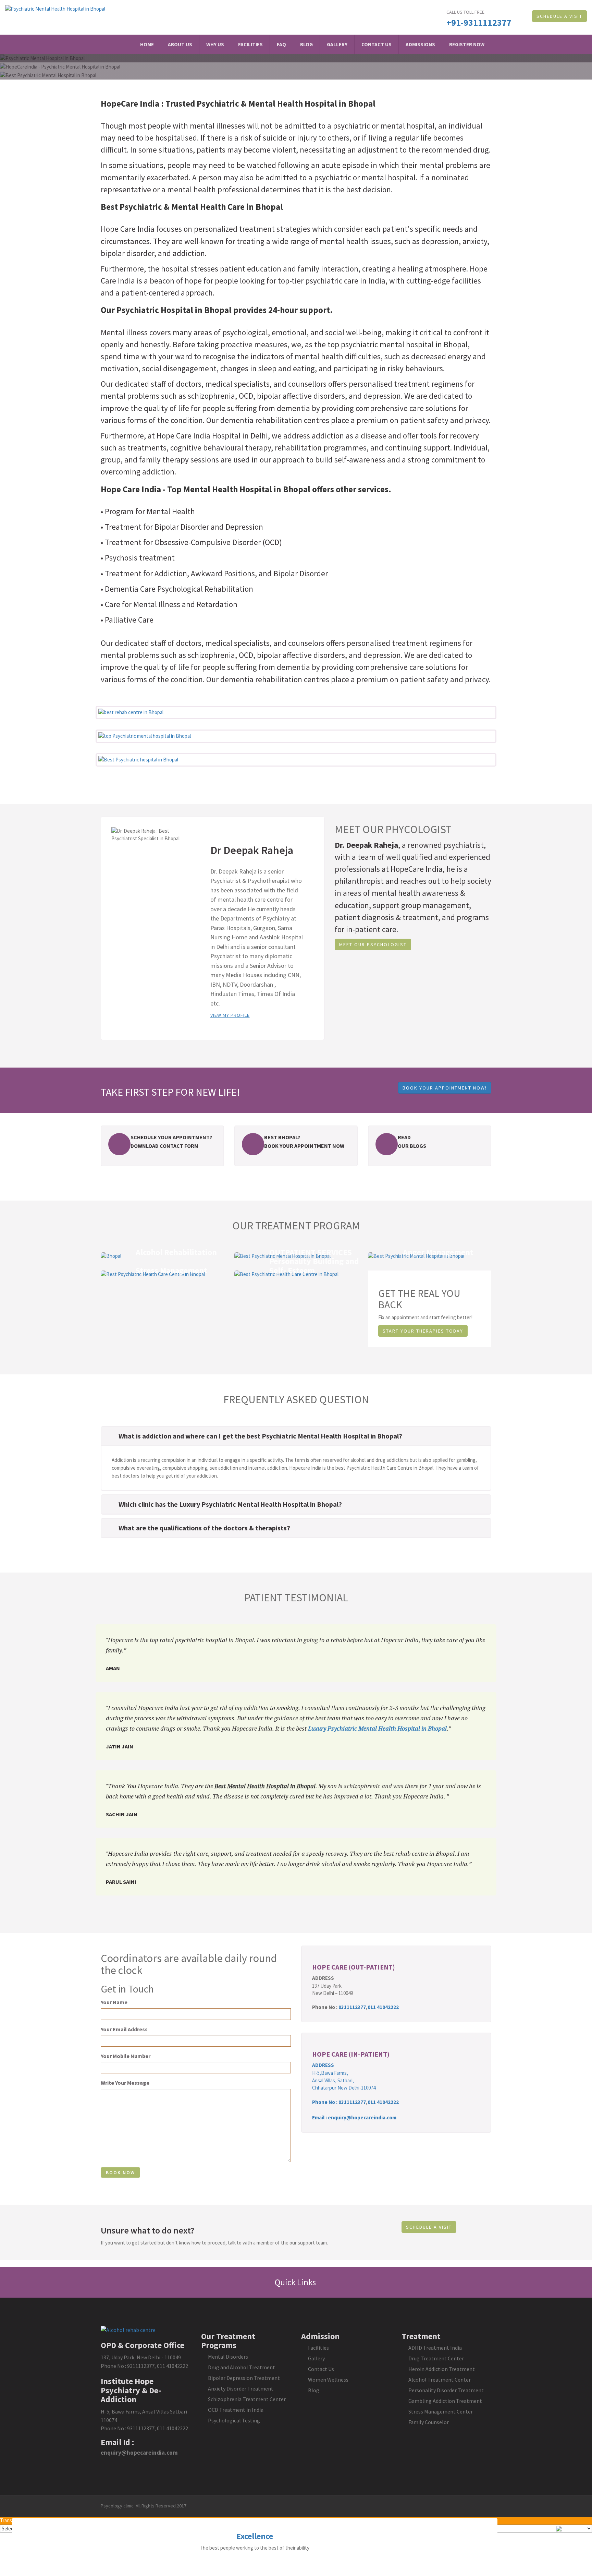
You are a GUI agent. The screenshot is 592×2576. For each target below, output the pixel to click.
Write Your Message (125, 2083)
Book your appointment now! (445, 1088)
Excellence (255, 2536)
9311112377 (352, 2007)
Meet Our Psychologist (373, 944)
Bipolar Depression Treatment (244, 2378)
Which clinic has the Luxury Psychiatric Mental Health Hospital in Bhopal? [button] (230, 1504)
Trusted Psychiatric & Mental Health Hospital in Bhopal (270, 104)
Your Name (114, 2002)
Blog (306, 44)
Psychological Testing (234, 2420)
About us (180, 44)
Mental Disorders (228, 2357)
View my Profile (230, 1015)
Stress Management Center (441, 2411)
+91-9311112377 (479, 22)
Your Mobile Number (126, 2056)
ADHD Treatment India (435, 2348)
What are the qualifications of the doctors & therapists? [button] (204, 1528)
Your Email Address (124, 2029)
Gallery (337, 44)
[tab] (296, 1436)
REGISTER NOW (467, 44)
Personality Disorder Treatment (446, 2390)
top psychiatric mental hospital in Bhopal (398, 344)
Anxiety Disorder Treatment (241, 2388)
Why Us (215, 44)
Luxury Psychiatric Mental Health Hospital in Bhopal (377, 1728)
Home (147, 44)
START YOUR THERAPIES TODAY (423, 1331)
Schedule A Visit (559, 16)
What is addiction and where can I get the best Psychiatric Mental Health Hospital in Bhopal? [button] (260, 1436)
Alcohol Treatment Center (440, 2380)
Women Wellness (328, 2380)
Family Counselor (429, 2422)
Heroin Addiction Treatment (442, 2369)
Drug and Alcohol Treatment (242, 2367)
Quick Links (296, 2282)
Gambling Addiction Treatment (445, 2401)
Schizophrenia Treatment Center (247, 2399)
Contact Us (377, 44)
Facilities (250, 44)
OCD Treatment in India (236, 2410)
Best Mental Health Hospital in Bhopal (265, 1786)
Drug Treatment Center (436, 2358)
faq (281, 44)
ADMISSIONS (420, 44)
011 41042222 (383, 2007)
